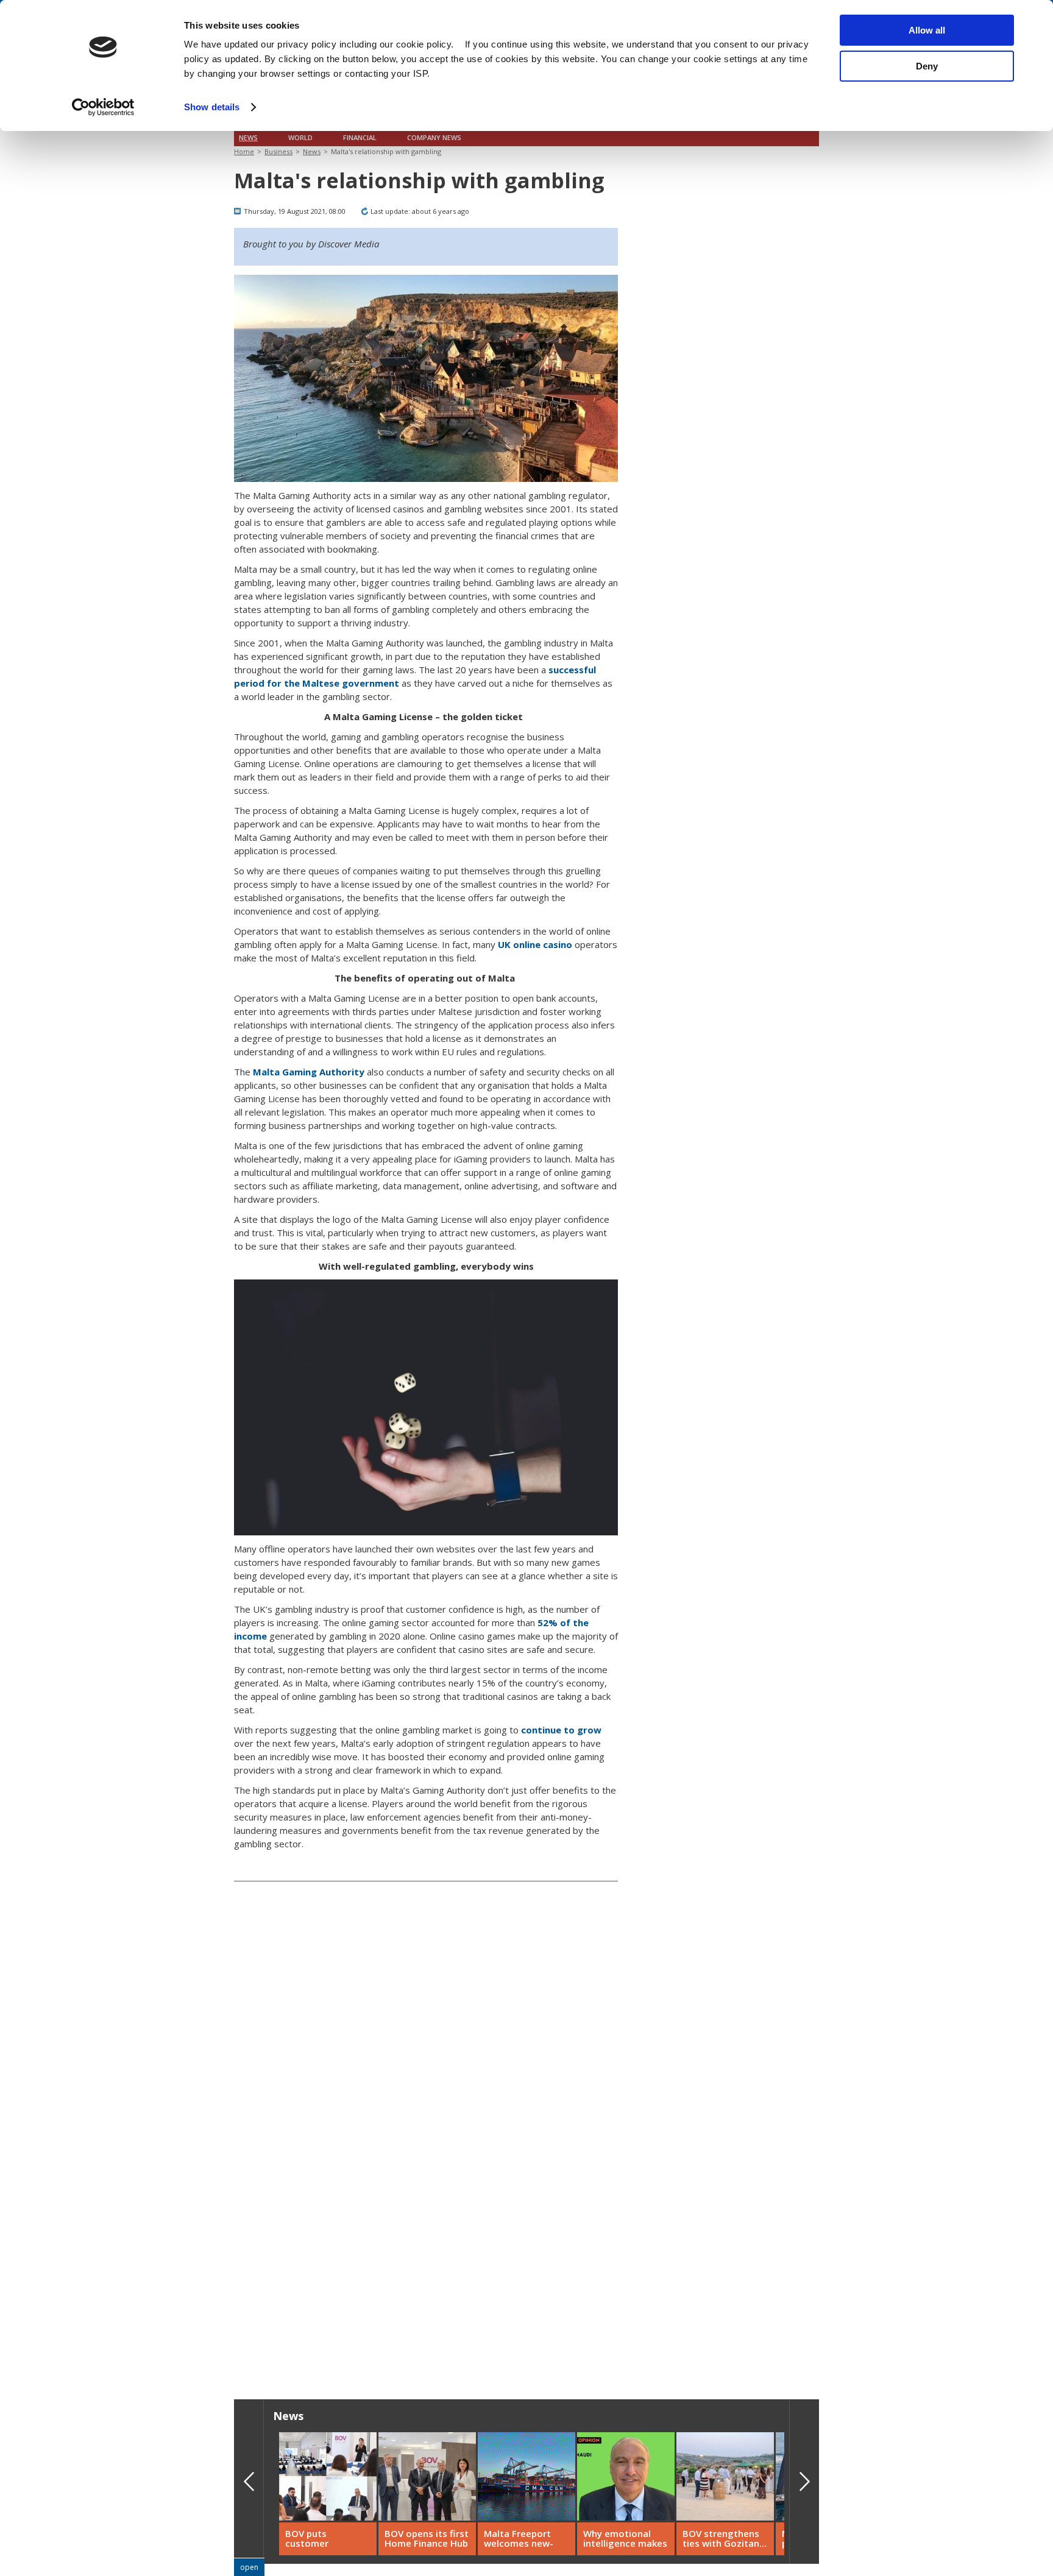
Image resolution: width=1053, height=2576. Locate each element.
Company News (434, 138)
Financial (360, 138)
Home (244, 151)
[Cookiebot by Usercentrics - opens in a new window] (103, 107)
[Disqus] (426, 2185)
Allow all (927, 30)
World (300, 138)
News (248, 138)
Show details (212, 107)
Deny (927, 66)
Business (278, 151)
